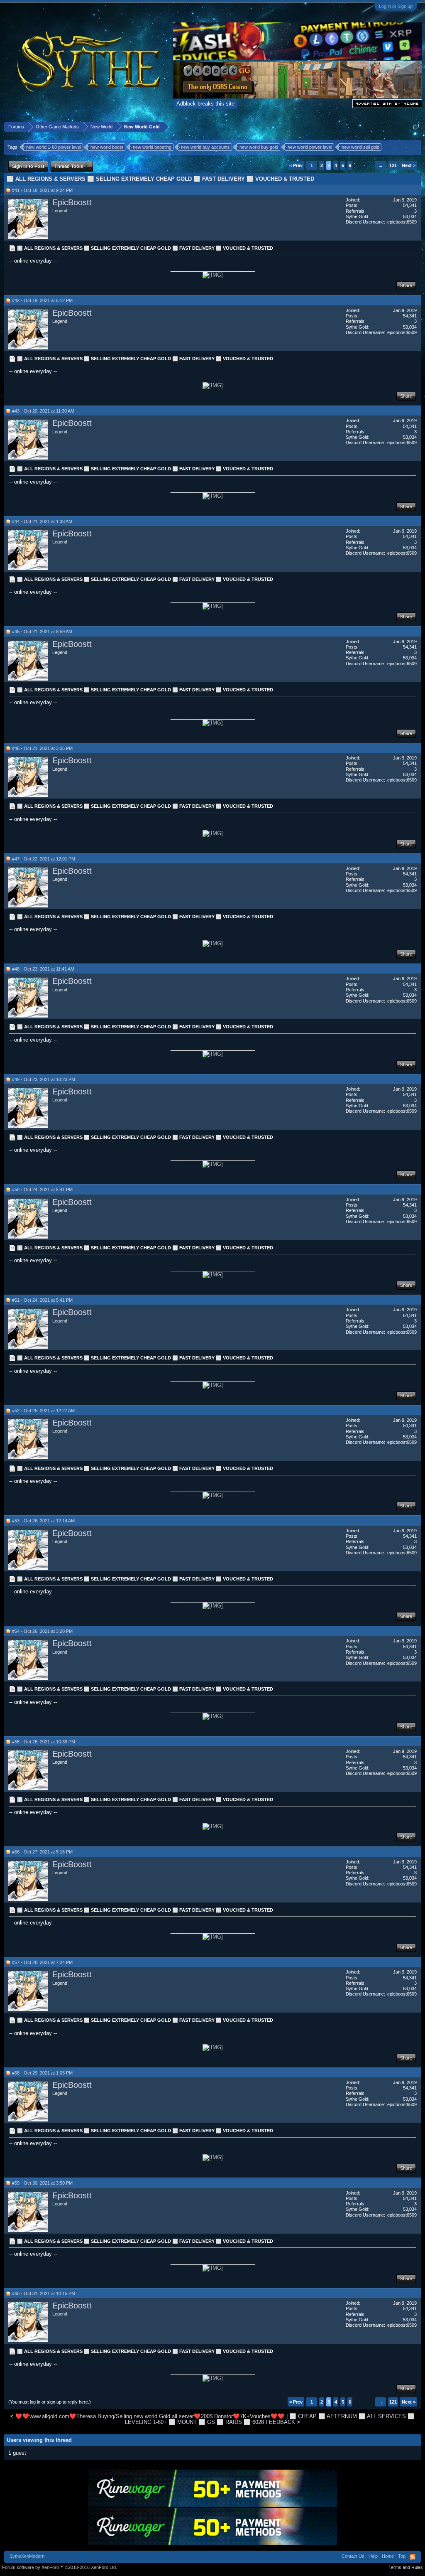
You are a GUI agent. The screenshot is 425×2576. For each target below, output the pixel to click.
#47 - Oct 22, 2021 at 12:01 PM (44, 859)
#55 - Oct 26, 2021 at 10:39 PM (44, 1742)
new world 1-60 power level (54, 147)
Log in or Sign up (396, 6)
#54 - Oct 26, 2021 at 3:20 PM (42, 1631)
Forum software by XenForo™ (60, 2567)
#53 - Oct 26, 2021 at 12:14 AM (43, 1521)
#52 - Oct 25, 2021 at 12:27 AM (43, 1411)
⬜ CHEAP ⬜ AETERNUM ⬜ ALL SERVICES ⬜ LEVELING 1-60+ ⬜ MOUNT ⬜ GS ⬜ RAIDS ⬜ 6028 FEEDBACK (270, 2419)
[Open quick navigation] (416, 127)
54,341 (410, 205)
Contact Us (353, 2556)
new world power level (310, 147)
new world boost (107, 147)
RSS (413, 2557)
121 (393, 165)
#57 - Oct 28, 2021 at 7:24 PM (42, 1962)
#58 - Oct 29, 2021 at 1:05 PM (42, 2073)
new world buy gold (259, 147)
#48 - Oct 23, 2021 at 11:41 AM (43, 969)
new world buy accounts (205, 147)
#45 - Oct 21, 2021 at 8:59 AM (42, 632)
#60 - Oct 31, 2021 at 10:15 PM (44, 2293)
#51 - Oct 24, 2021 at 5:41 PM (42, 1300)
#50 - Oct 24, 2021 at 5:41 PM (42, 1190)
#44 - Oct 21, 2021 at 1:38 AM (42, 521)
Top (402, 2556)
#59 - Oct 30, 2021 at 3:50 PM (42, 2183)
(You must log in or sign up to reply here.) (50, 2402)
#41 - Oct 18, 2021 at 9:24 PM (42, 190)
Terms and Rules (406, 2567)
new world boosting (152, 147)
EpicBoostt (72, 202)
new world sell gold (360, 147)
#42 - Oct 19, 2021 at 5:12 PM (42, 300)
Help (373, 2556)
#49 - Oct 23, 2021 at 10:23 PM (44, 1079)
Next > (409, 165)
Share (406, 285)
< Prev (296, 165)
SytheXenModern (27, 2556)
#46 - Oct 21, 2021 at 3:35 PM (42, 748)
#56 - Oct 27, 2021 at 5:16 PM (42, 1852)
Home (388, 2556)
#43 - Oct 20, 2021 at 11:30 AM (43, 411)
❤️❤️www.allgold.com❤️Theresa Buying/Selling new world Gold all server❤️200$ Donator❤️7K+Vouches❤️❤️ (150, 2416)
